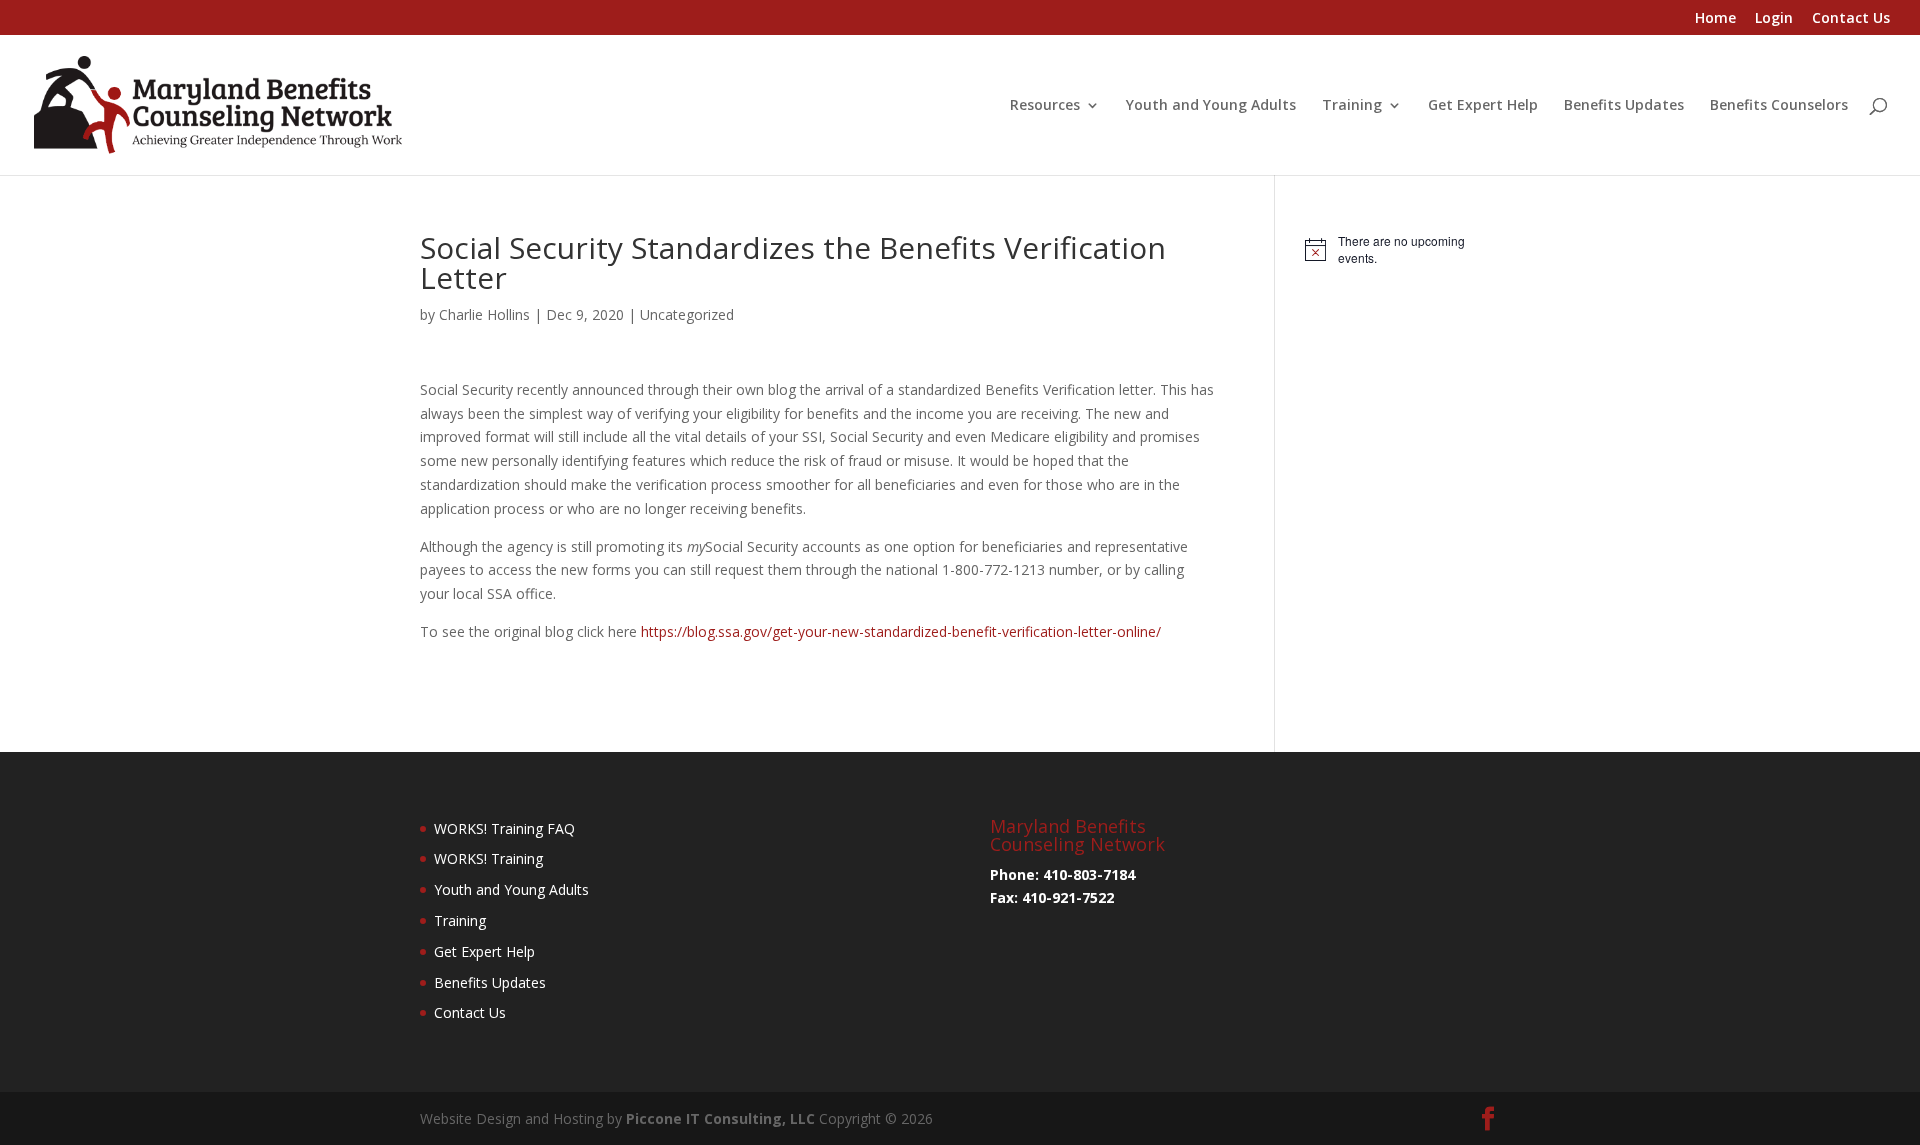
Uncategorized (687, 314)
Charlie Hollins (484, 314)
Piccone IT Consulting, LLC (722, 1118)
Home (1715, 19)
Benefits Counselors (1779, 106)
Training (1352, 106)
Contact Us (1851, 19)
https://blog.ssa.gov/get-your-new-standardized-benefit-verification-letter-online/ (901, 631)
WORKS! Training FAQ (504, 828)
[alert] (1402, 249)
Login (1774, 19)
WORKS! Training (488, 858)
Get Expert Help (1483, 106)
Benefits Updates (1624, 106)
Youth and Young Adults (1211, 106)
